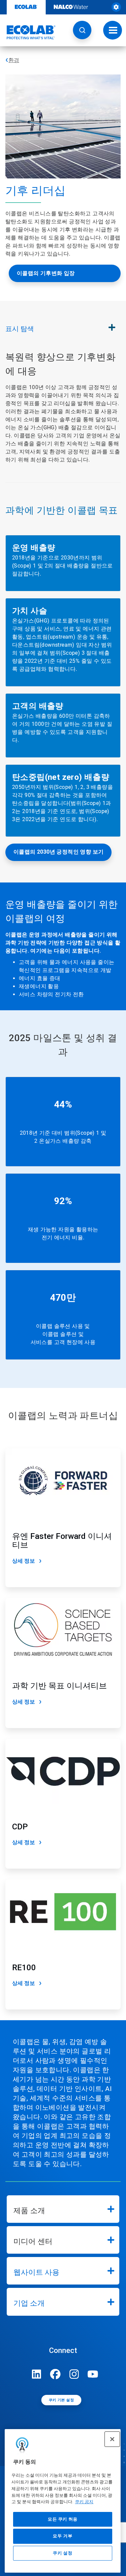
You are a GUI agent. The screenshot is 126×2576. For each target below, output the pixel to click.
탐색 (20, 329)
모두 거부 (62, 2536)
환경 (14, 60)
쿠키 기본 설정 (61, 2400)
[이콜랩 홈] (28, 32)
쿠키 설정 (62, 2553)
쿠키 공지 (84, 2502)
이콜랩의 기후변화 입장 (46, 273)
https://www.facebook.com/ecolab (55, 2374)
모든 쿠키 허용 (63, 2519)
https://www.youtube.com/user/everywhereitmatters (93, 2374)
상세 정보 (24, 1561)
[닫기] (112, 2439)
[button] (82, 30)
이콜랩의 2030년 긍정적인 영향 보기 (58, 852)
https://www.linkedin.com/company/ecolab (37, 2374)
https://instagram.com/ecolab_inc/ (74, 2374)
